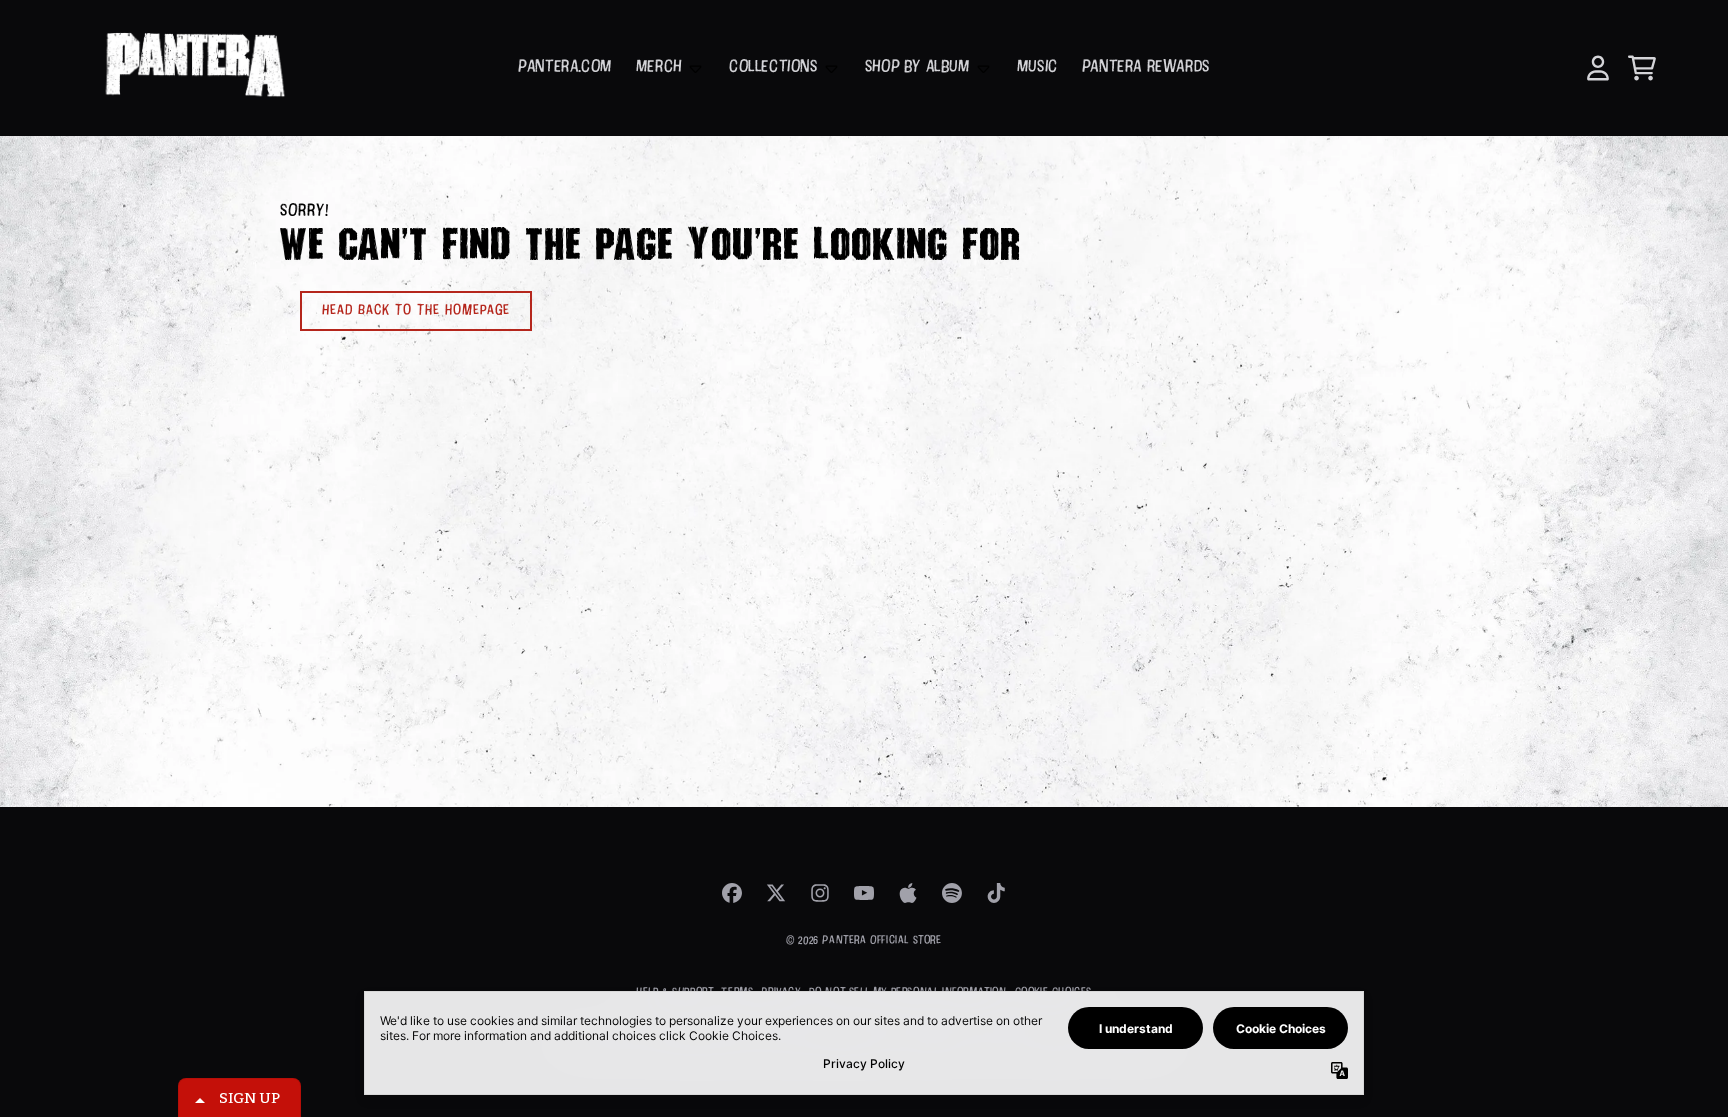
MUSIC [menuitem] (1037, 67)
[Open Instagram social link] (820, 893)
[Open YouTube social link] (864, 893)
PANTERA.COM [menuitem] (565, 67)
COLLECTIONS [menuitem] (773, 67)
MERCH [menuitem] (659, 67)
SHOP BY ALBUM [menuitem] (917, 67)
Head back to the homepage (416, 311)
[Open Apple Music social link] (908, 893)
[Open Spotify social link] (952, 893)
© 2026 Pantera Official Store (863, 940)
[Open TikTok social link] (996, 893)
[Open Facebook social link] (732, 893)
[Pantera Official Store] (193, 68)
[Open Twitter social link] (776, 893)
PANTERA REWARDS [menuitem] (1146, 67)
